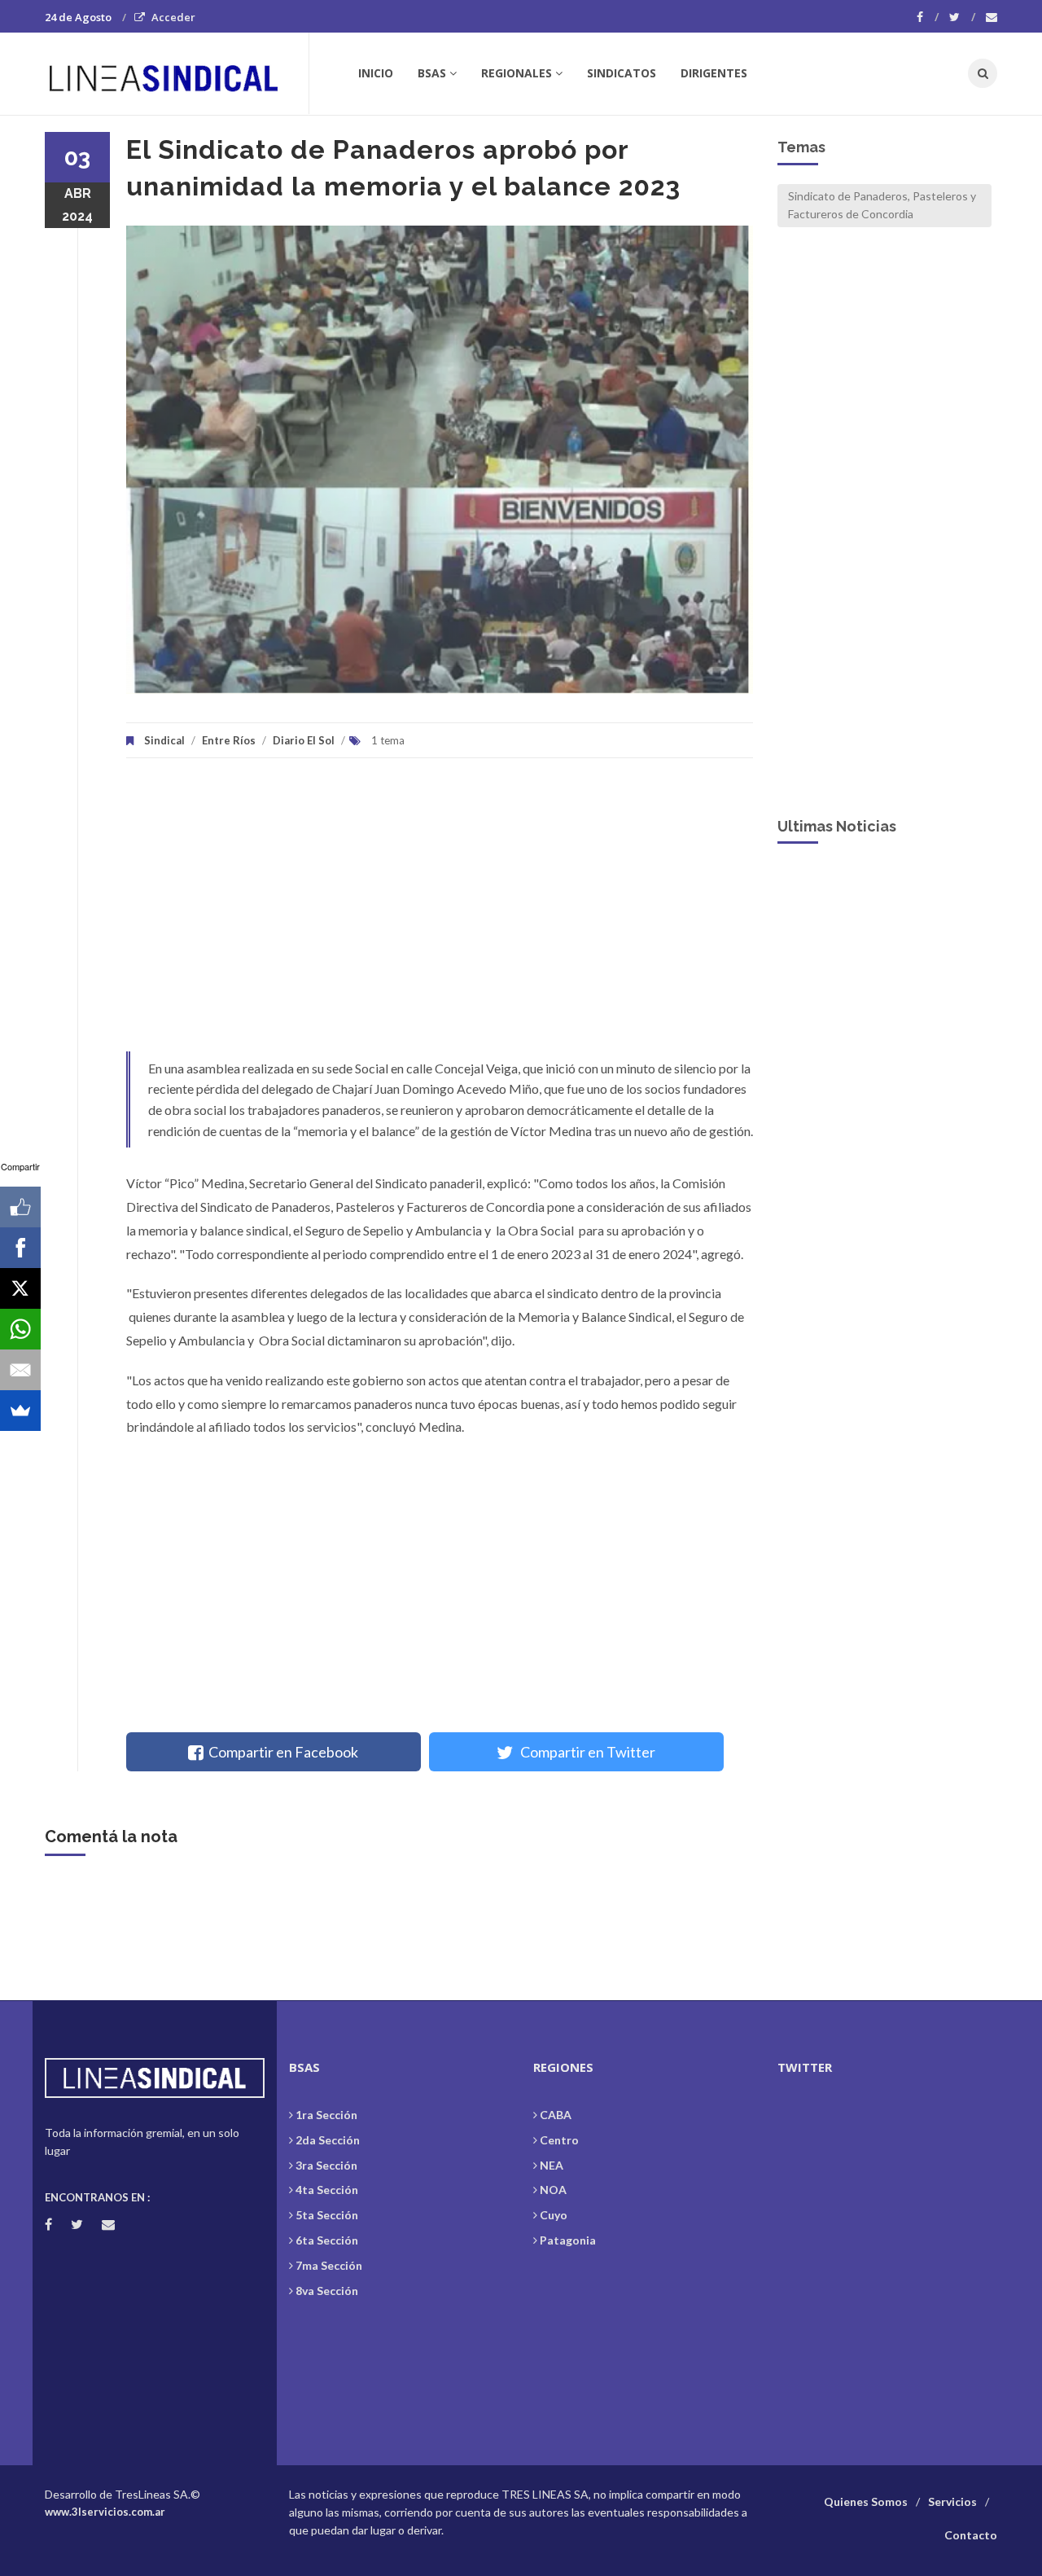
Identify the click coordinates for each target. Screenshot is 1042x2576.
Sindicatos (622, 73)
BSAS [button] (432, 73)
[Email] (20, 1370)
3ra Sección (326, 2165)
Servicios (952, 2501)
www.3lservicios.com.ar (105, 2512)
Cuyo (554, 2215)
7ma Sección (329, 2265)
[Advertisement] (440, 913)
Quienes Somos (866, 2501)
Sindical (164, 740)
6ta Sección (327, 2240)
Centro (559, 2140)
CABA (556, 2115)
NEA (552, 2165)
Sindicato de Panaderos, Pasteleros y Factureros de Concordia (882, 205)
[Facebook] (928, 17)
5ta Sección (327, 2215)
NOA (553, 2190)
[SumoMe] (20, 1411)
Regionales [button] (517, 73)
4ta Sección (327, 2190)
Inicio (376, 73)
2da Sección (328, 2140)
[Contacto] (992, 17)
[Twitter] (962, 17)
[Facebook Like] (20, 1207)
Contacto (971, 2535)
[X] (20, 1288)
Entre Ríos (229, 740)
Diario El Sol (304, 740)
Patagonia (568, 2240)
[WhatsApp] (20, 1329)
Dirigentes (714, 73)
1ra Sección (326, 2115)
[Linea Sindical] (176, 73)
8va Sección (327, 2291)
